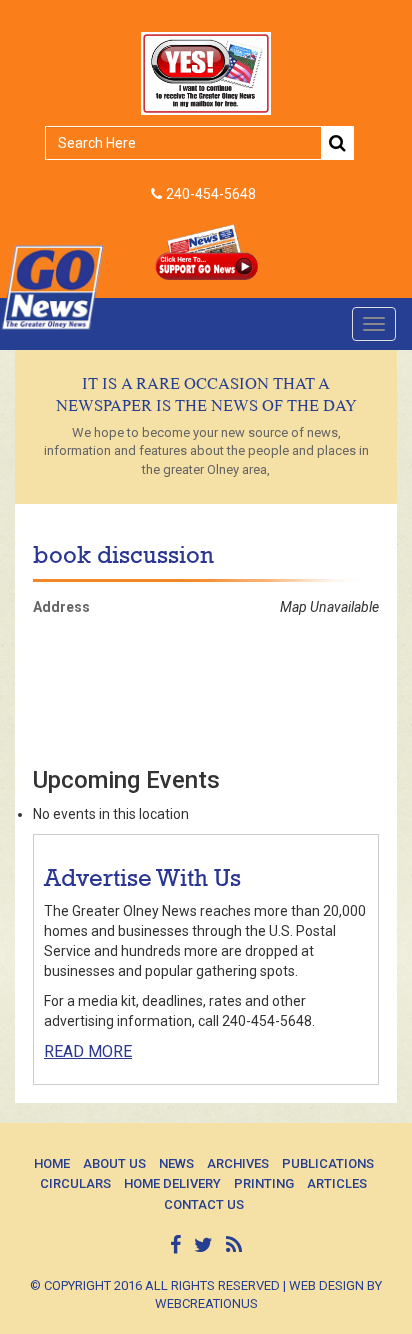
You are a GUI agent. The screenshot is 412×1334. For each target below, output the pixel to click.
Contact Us (204, 1204)
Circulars (75, 1183)
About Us (114, 1163)
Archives (238, 1163)
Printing (264, 1183)
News (176, 1163)
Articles (337, 1183)
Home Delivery (172, 1183)
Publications (328, 1163)
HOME (52, 1163)
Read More (88, 1051)
